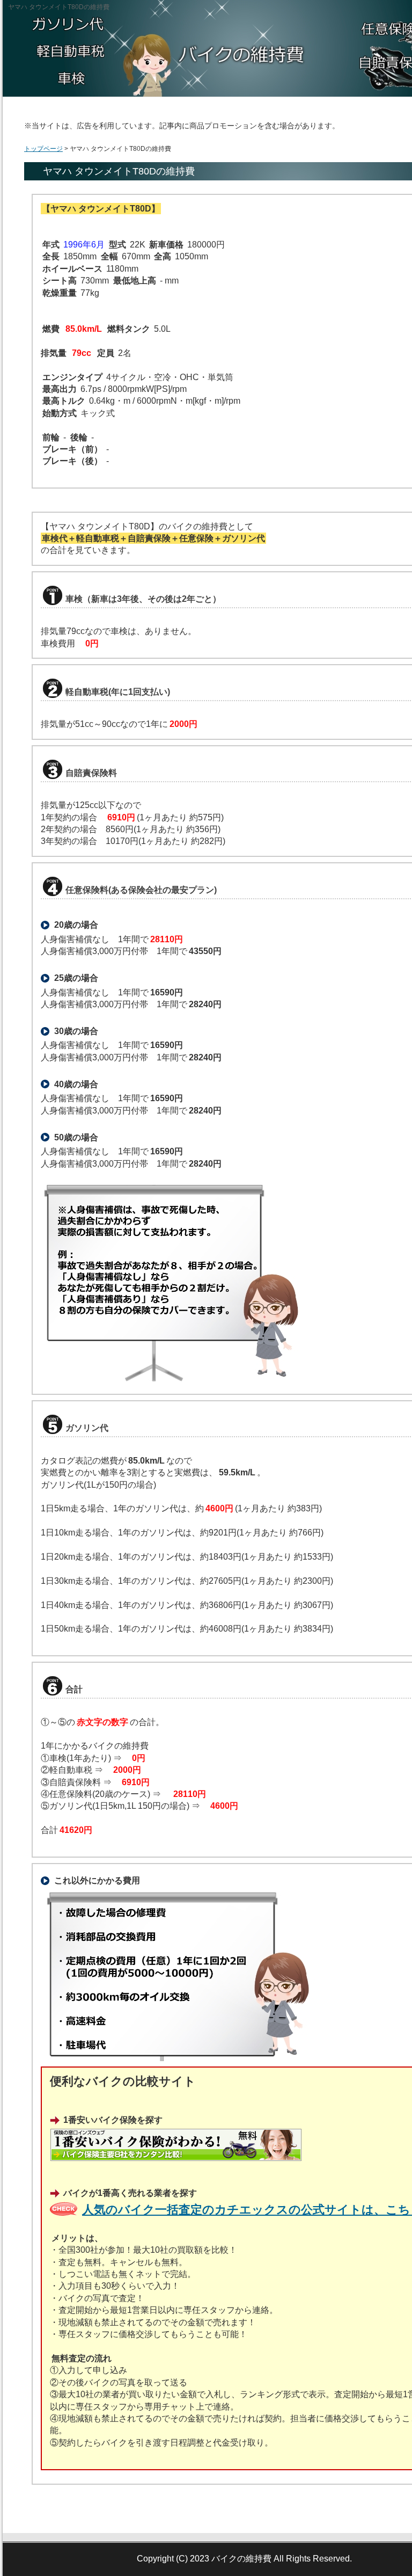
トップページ (43, 149)
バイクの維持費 (241, 2559)
